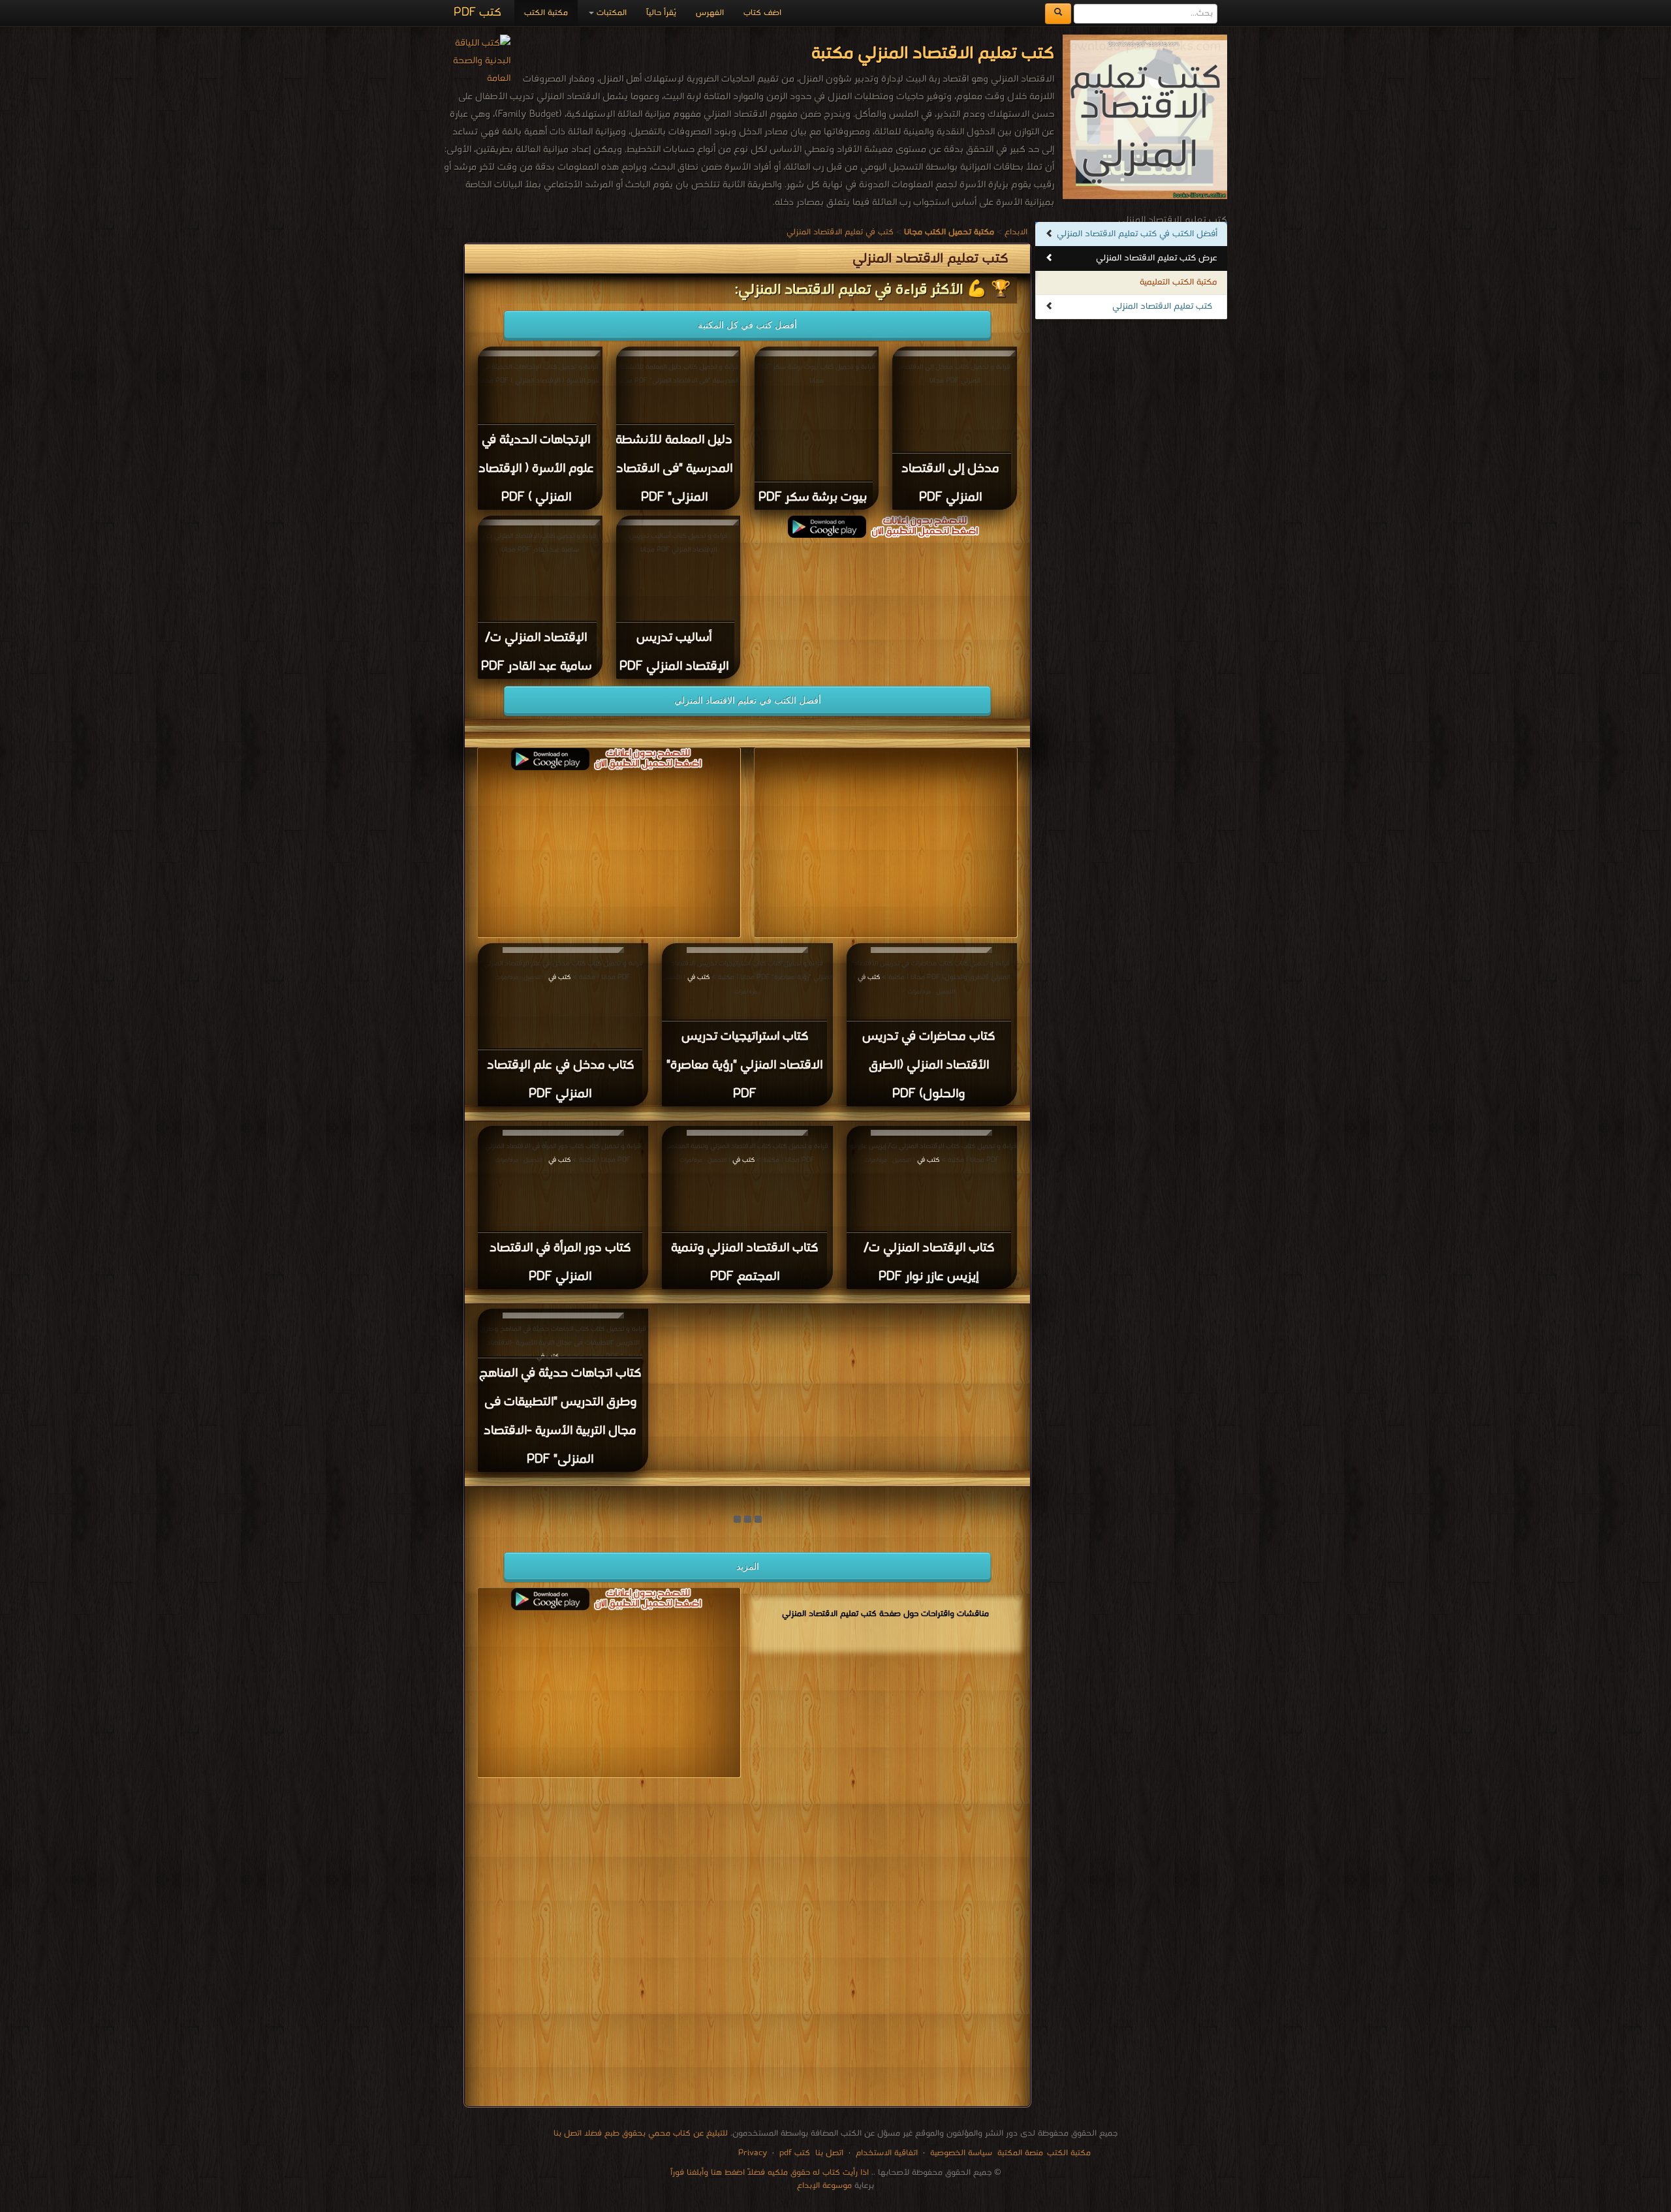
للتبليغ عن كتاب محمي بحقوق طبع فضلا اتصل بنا (641, 2133)
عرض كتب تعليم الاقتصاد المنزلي (1157, 258)
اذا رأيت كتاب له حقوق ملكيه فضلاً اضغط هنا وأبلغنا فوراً (770, 2173)
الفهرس (710, 13)
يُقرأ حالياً (661, 13)
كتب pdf (795, 2153)
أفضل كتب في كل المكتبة (747, 325)
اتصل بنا (828, 2153)
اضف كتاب (762, 13)
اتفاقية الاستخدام (885, 2153)
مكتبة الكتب (546, 13)
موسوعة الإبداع (824, 2186)
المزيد (748, 1566)
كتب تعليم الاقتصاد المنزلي (1162, 306)
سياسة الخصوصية (961, 2153)
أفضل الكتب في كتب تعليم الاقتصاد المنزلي (1137, 234)
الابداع (1016, 232)
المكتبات (610, 13)
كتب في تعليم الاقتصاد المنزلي (840, 232)
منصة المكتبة (1020, 2153)
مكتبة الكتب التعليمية (1179, 282)
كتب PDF (477, 13)
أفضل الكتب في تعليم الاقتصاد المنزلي (748, 700)
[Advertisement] (747, 1945)
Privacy (753, 2153)
